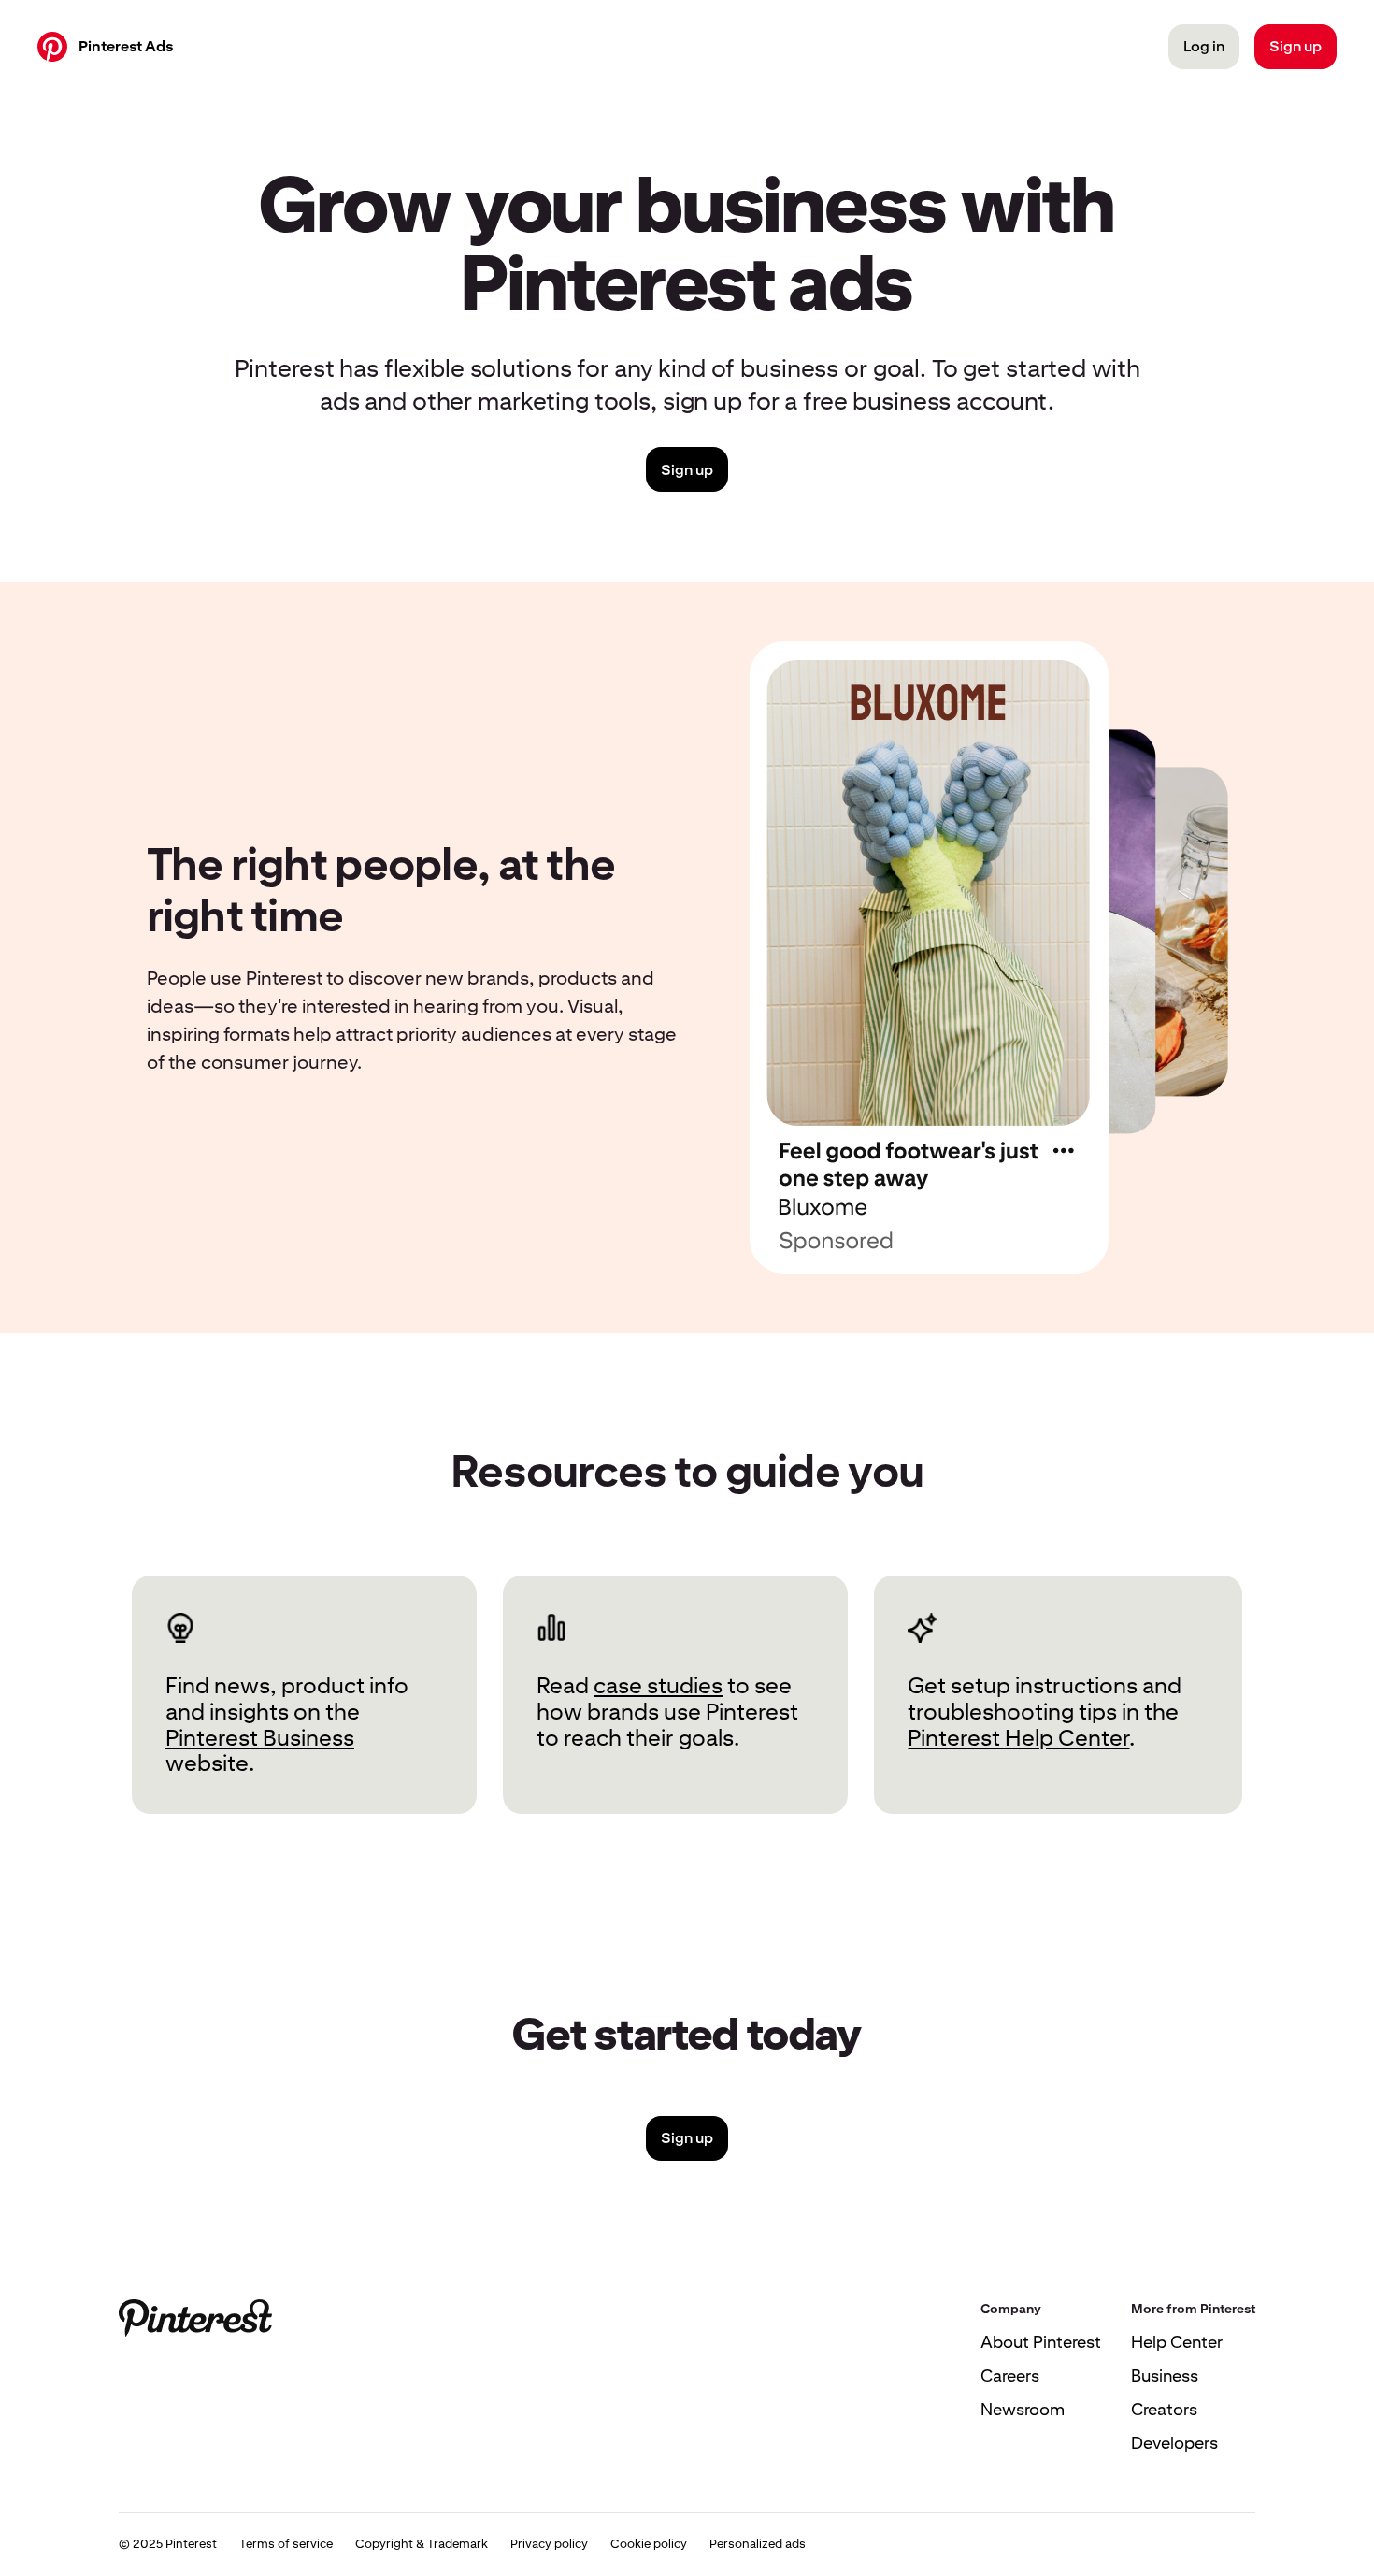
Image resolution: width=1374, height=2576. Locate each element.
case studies (658, 1685)
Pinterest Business (260, 1738)
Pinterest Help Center (1018, 1738)
